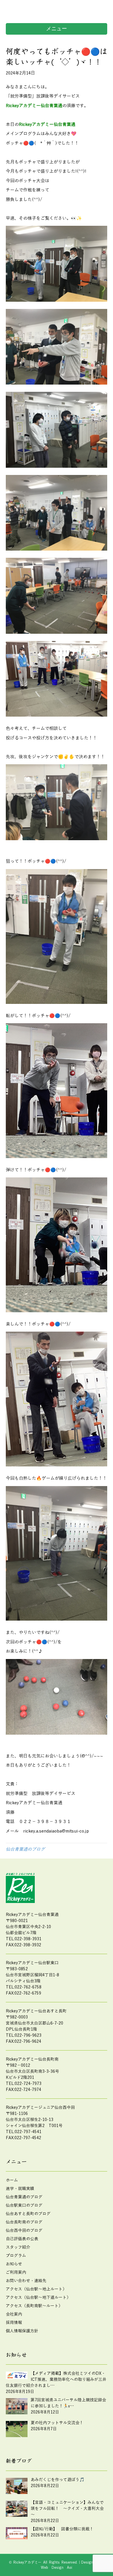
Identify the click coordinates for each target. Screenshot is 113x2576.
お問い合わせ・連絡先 (26, 2281)
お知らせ (14, 2264)
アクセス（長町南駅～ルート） (34, 2306)
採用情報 (14, 2323)
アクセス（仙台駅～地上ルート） (36, 2289)
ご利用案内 (16, 2272)
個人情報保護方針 (22, 2331)
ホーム (12, 2180)
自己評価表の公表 (22, 2239)
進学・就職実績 (20, 2189)
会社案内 (14, 2314)
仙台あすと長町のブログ (28, 2214)
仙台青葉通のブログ (25, 1849)
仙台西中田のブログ (24, 2231)
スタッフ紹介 (18, 2247)
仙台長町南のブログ (24, 2222)
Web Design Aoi (57, 2568)
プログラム (16, 2256)
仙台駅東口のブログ (24, 2205)
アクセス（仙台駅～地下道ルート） (38, 2298)
